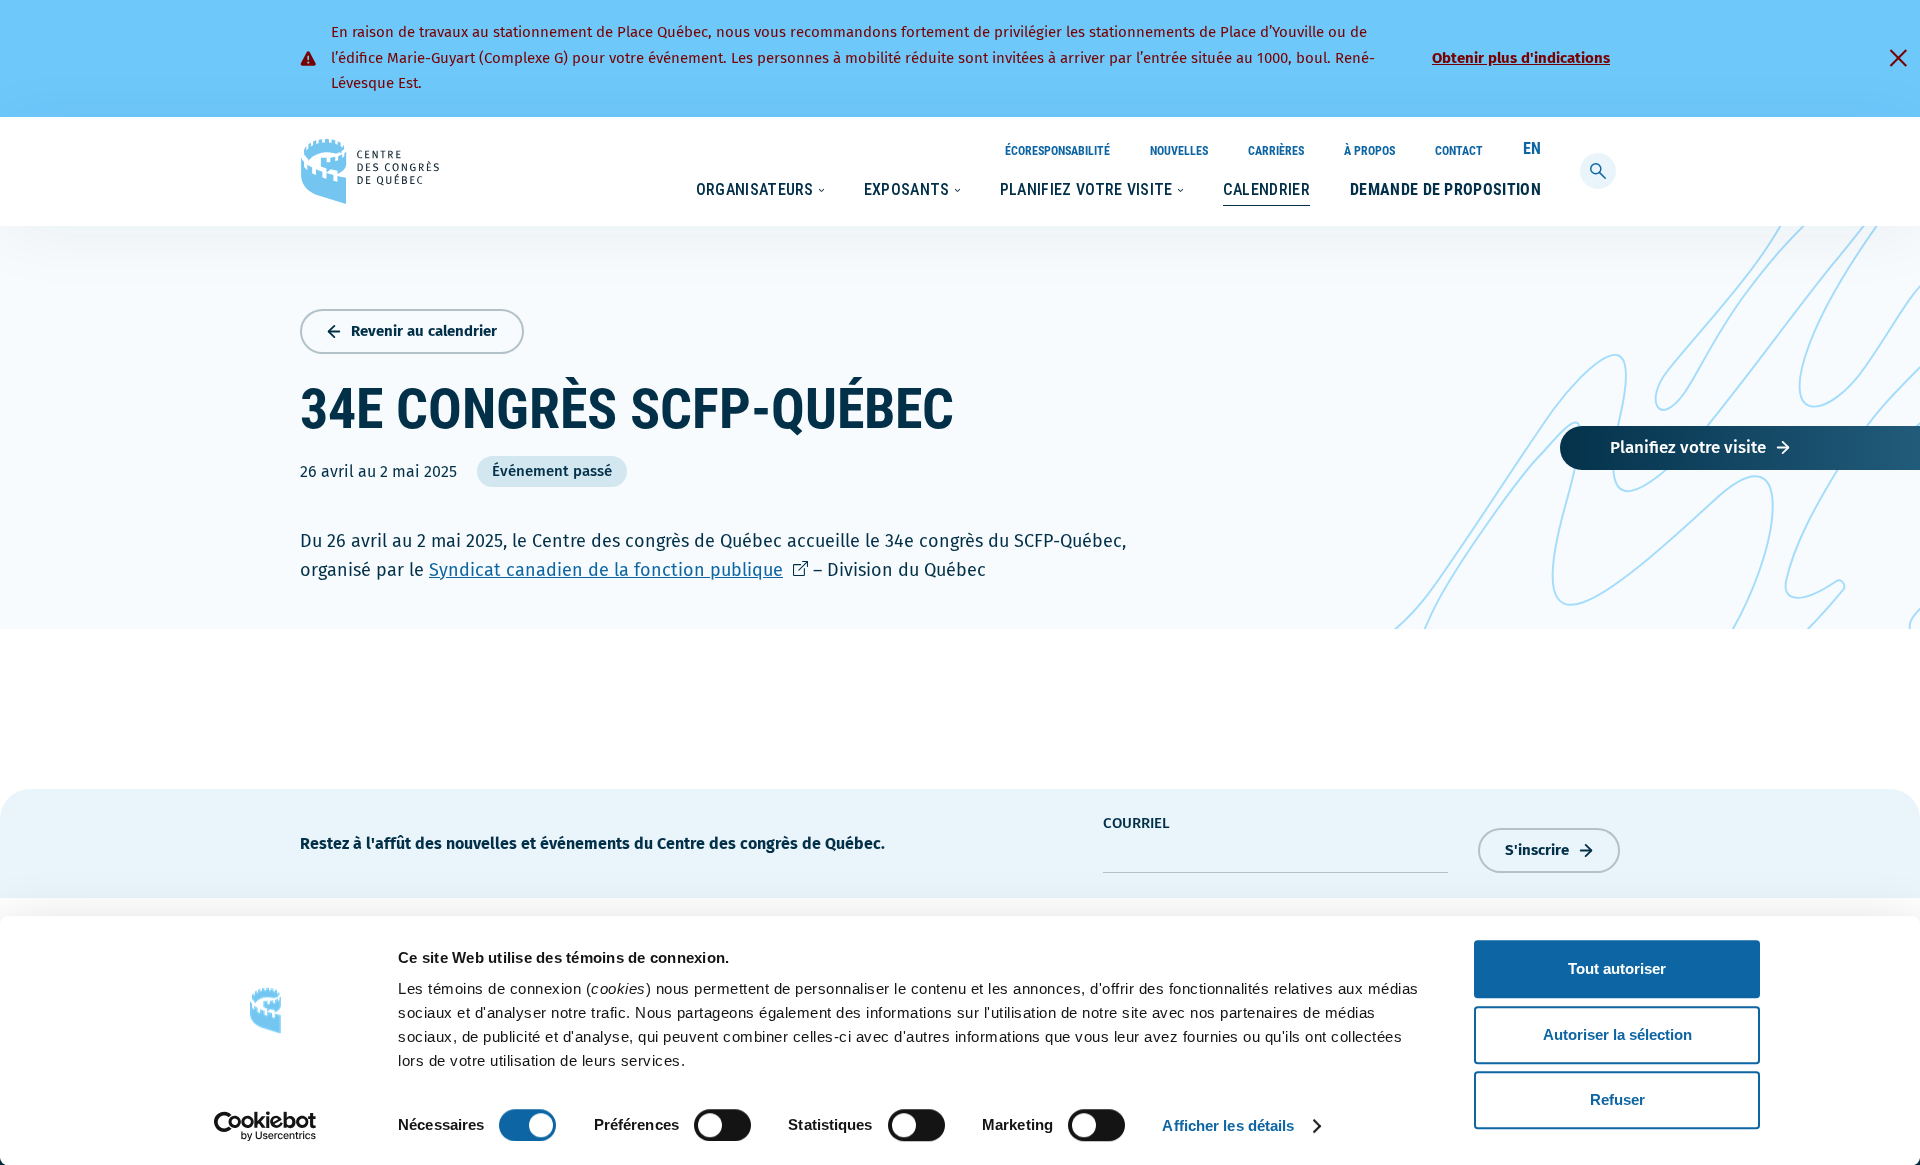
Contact (1459, 151)
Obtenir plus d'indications (1521, 58)
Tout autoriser (1617, 968)
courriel (1136, 823)
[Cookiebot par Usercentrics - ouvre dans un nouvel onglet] (265, 1126)
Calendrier (1266, 189)
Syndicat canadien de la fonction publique (618, 570)
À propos (1369, 151)
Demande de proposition (1445, 189)
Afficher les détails (1228, 1125)
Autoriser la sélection (1617, 1034)
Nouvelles (1179, 151)
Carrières (1276, 151)
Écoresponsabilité (1057, 151)
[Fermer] (1898, 58)
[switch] (722, 1125)
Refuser (1617, 1099)
